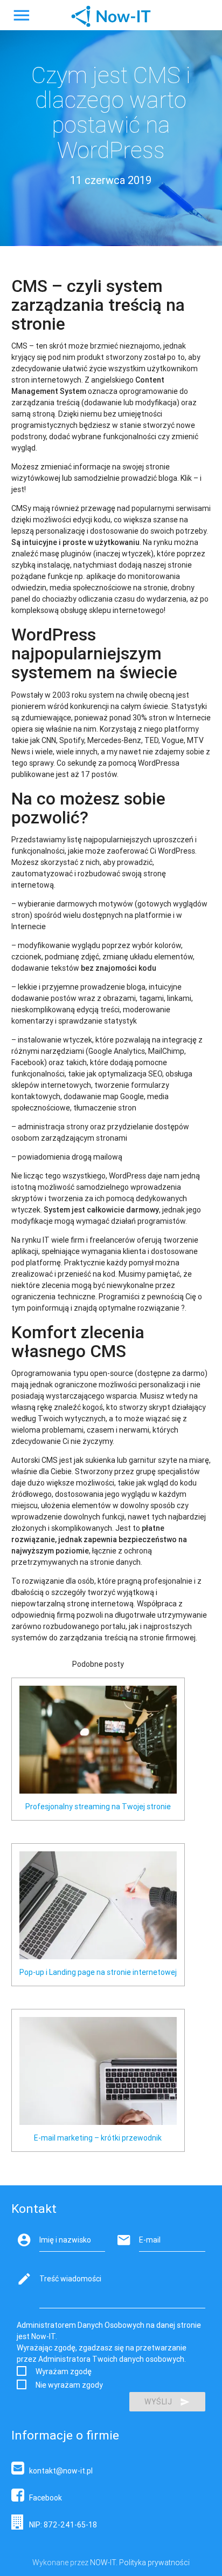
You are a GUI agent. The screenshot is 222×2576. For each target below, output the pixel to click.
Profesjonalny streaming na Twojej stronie (98, 1807)
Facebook (43, 2498)
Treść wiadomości (70, 2279)
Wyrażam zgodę (64, 2371)
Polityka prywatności (154, 2563)
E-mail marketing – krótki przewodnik (98, 2138)
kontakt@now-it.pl (58, 2471)
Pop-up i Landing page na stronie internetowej (98, 1972)
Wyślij (158, 2402)
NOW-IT (103, 2563)
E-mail (150, 2240)
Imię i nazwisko (65, 2240)
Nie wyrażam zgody (69, 2385)
